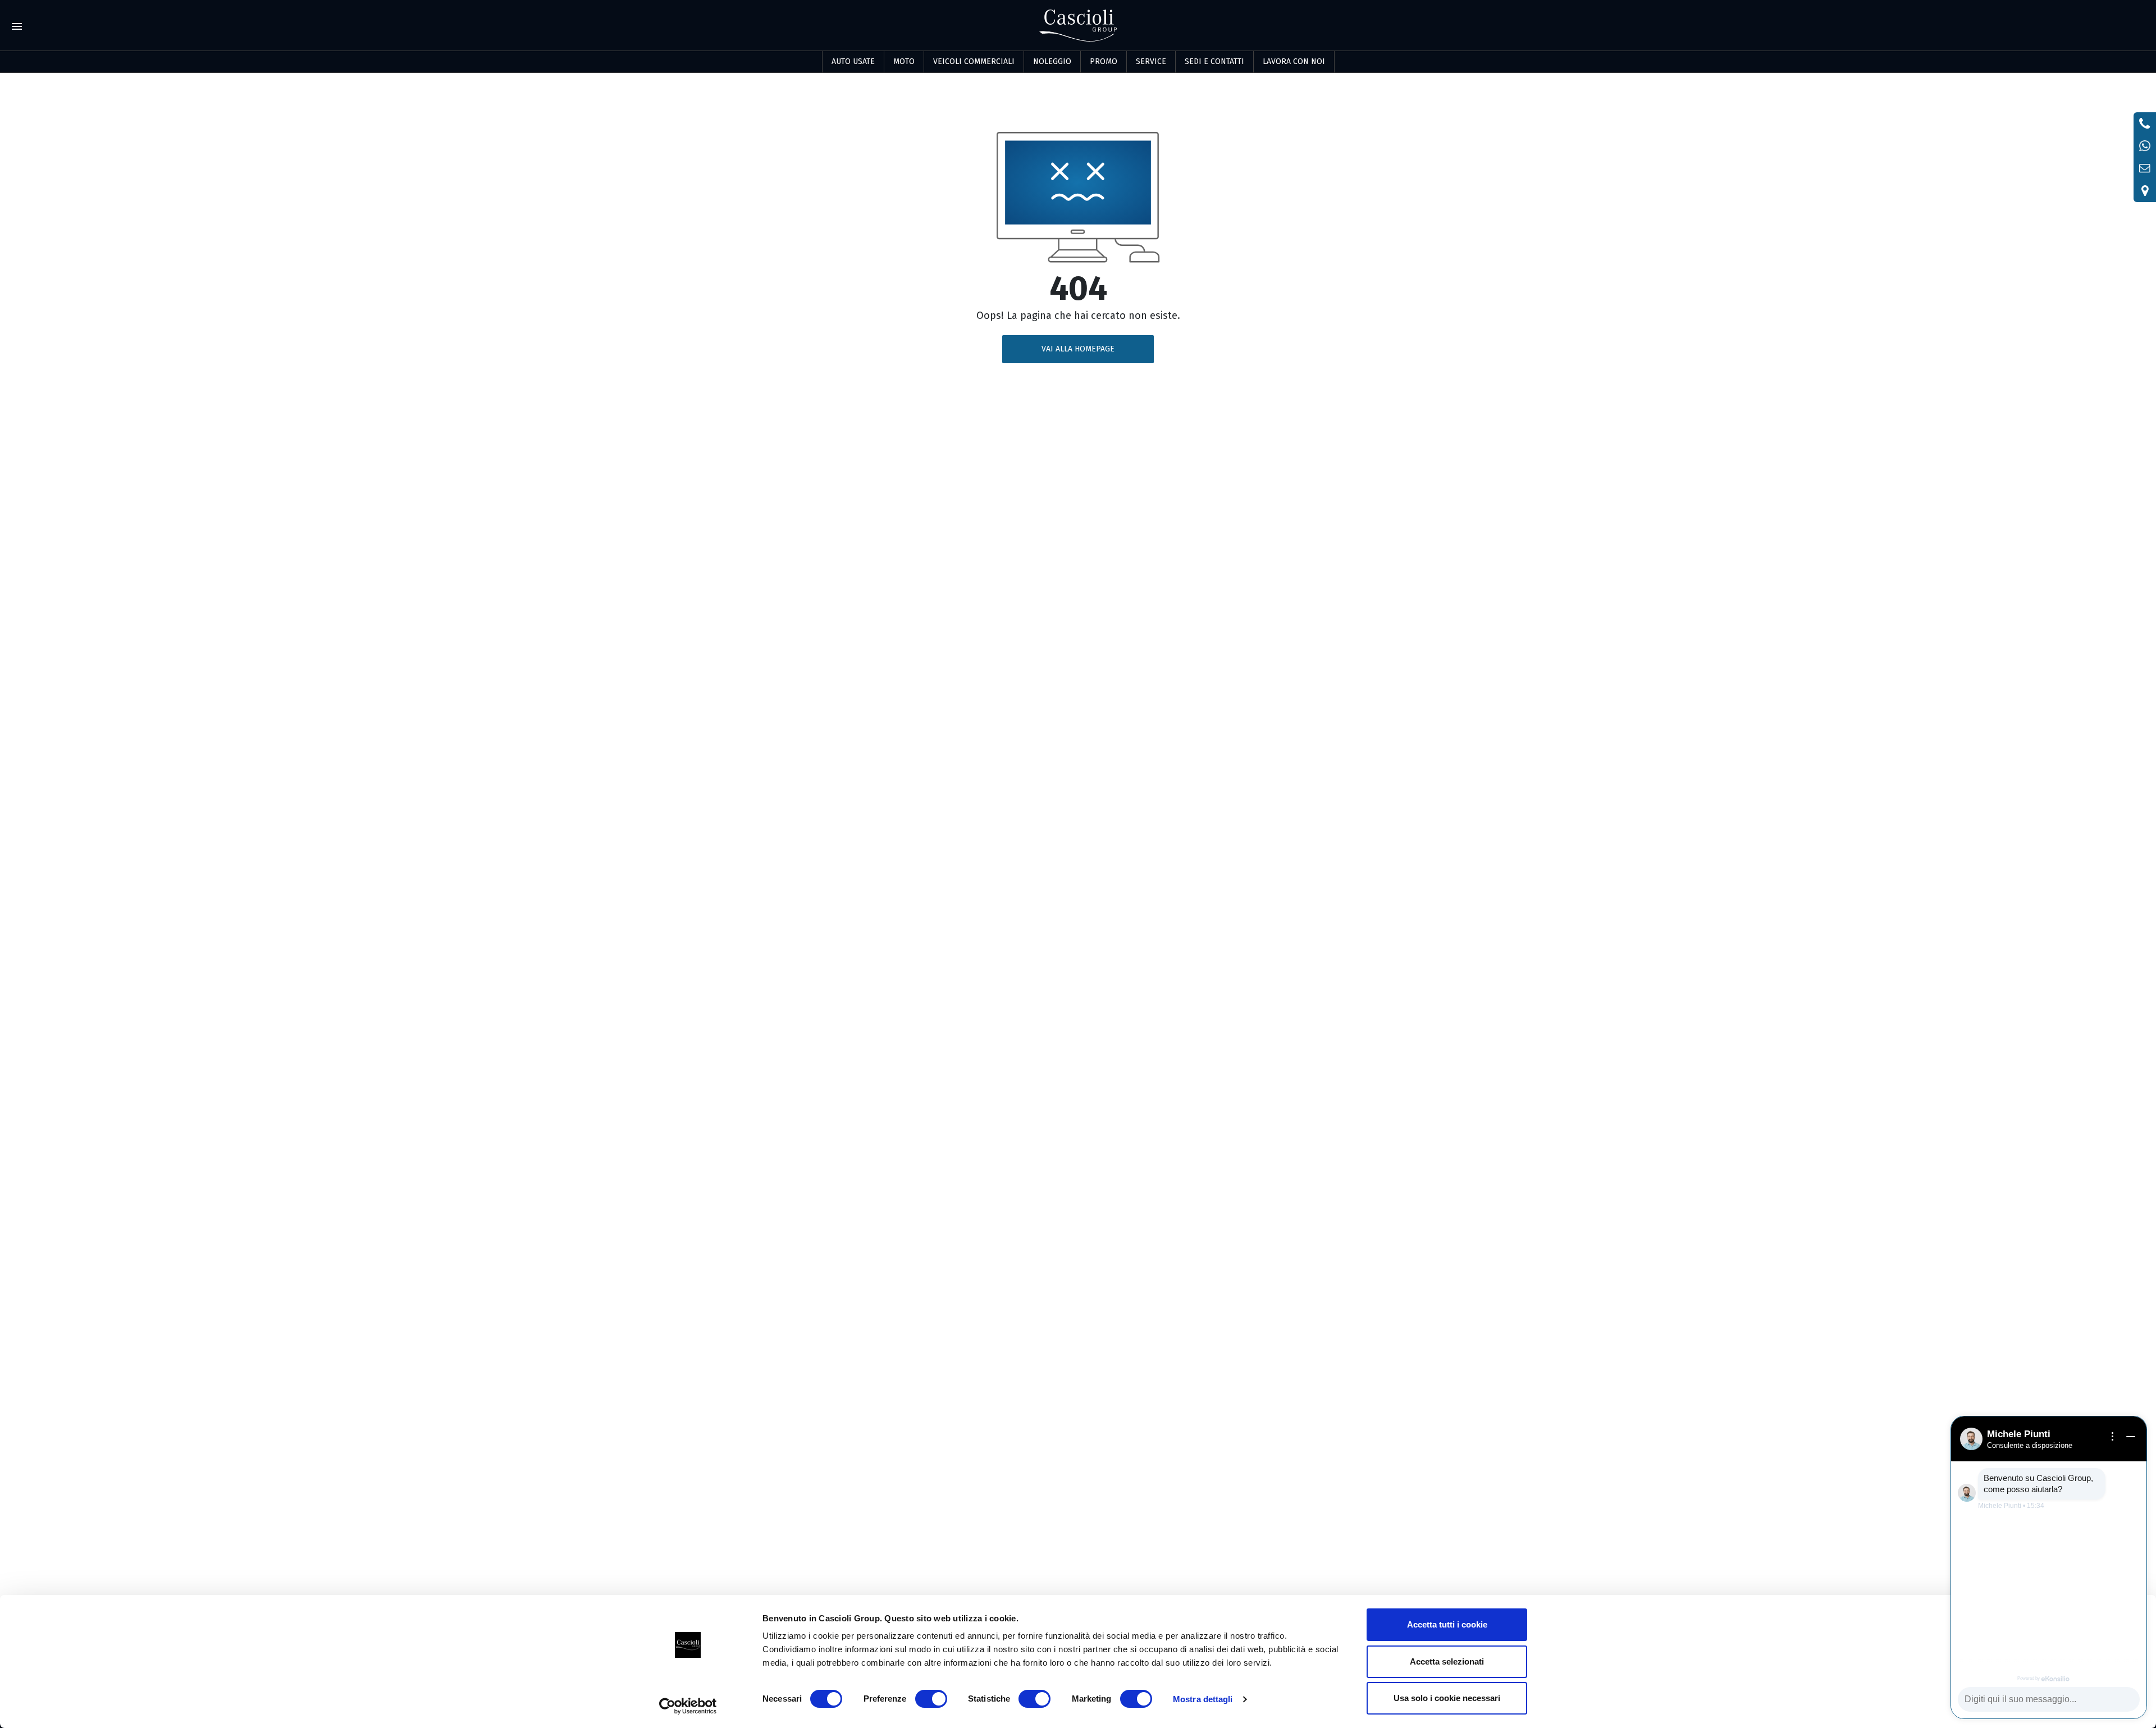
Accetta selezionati (1447, 1661)
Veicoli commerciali (974, 61)
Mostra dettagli (1203, 1699)
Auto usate (853, 61)
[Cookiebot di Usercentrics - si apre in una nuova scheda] (688, 1706)
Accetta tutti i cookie (1447, 1624)
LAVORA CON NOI (1294, 61)
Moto (904, 61)
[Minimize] (2131, 1437)
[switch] (931, 1699)
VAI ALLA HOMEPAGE (1078, 349)
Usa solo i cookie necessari (1447, 1698)
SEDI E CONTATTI (1214, 61)
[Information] (2113, 1437)
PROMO (1104, 61)
